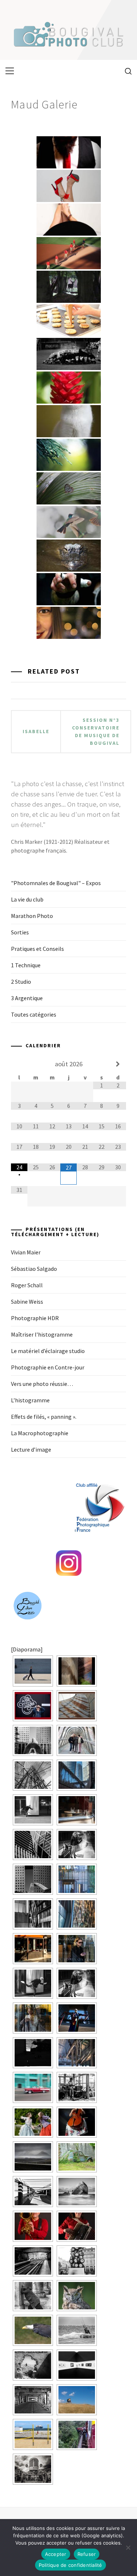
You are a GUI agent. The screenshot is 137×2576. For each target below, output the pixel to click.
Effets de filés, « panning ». (44, 1417)
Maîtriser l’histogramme (42, 1334)
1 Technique (26, 965)
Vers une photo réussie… (42, 1384)
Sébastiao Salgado (34, 1269)
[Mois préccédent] (19, 1064)
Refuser (87, 2554)
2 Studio (21, 982)
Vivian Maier (26, 1252)
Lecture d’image (31, 1449)
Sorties (20, 932)
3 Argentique (27, 998)
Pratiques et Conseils (37, 949)
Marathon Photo (32, 916)
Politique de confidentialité (71, 2565)
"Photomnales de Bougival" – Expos (56, 883)
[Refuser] (128, 2548)
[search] (125, 71)
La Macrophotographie (40, 1433)
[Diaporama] (27, 1649)
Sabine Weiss (27, 1302)
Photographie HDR (35, 1318)
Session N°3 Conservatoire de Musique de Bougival (96, 731)
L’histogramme (30, 1400)
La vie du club (27, 899)
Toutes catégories (34, 1014)
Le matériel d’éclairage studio (48, 1351)
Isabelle (36, 731)
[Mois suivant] (118, 1064)
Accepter (56, 2554)
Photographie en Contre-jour (48, 1367)
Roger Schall (27, 1285)
